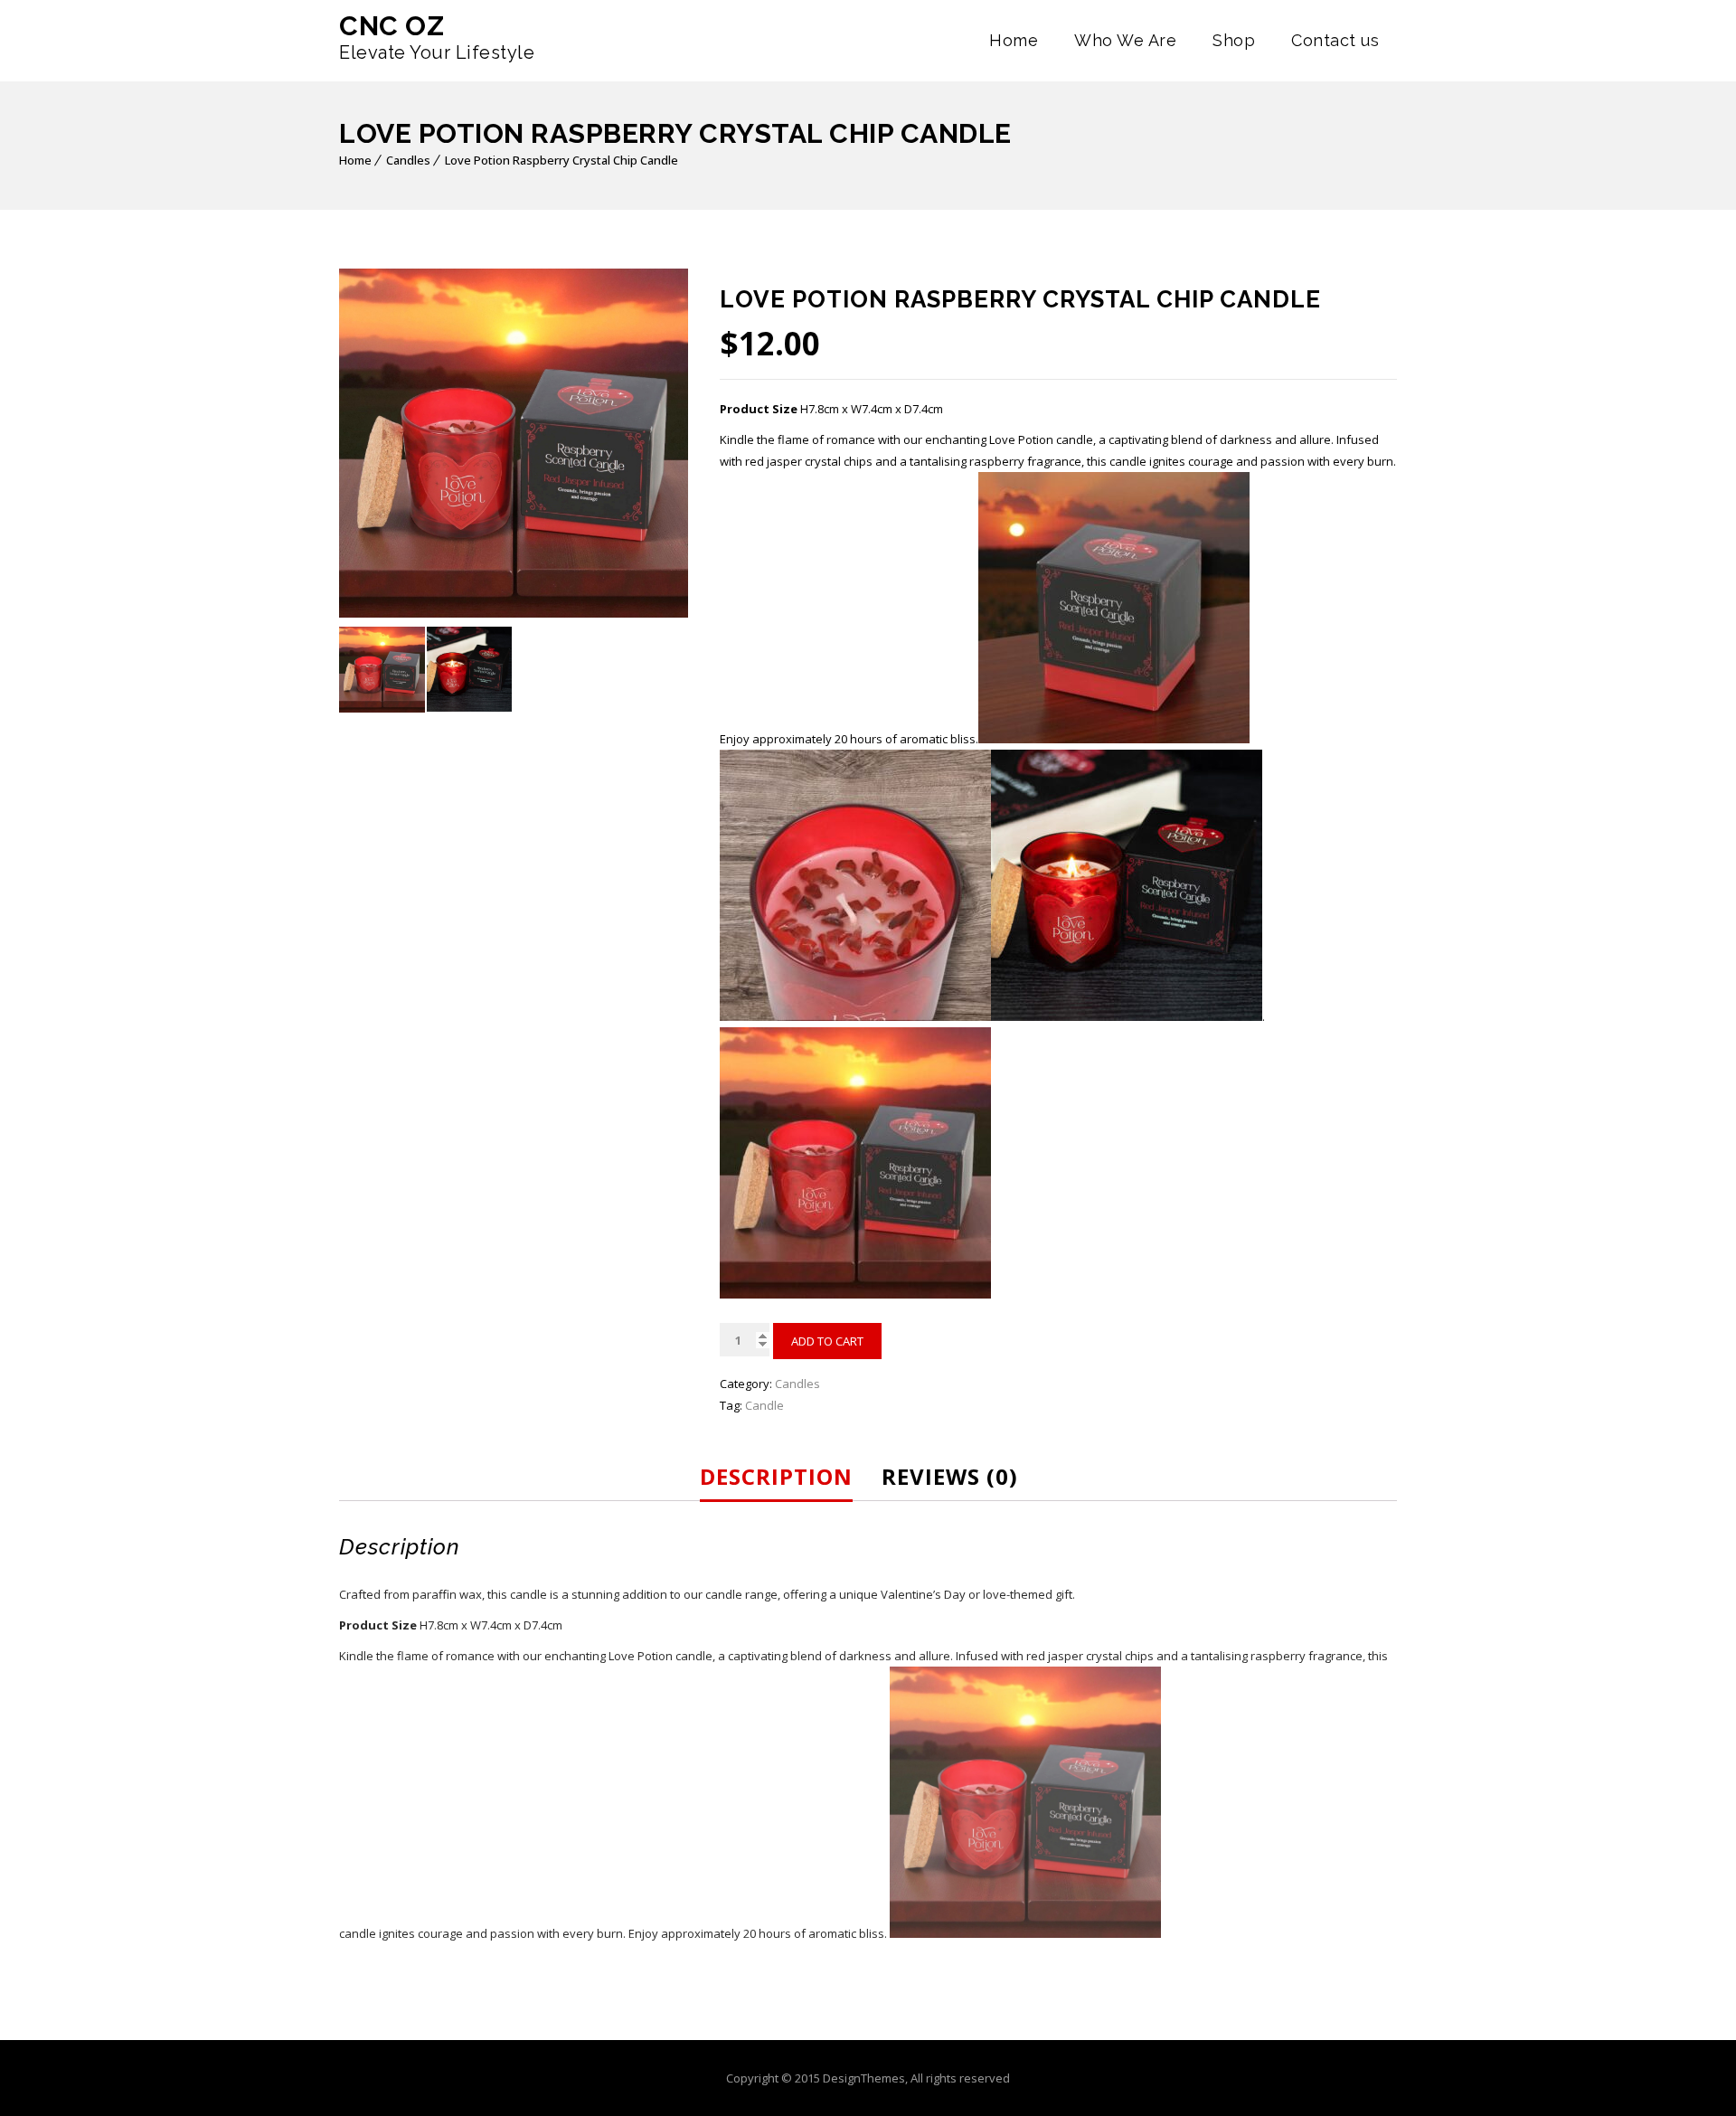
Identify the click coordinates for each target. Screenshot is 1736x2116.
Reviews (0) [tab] (950, 1476)
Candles (408, 160)
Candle (764, 1405)
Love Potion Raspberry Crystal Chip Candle (561, 160)
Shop (1234, 40)
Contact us (1335, 40)
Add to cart (827, 1341)
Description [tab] (776, 1476)
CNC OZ (392, 26)
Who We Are (1125, 40)
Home (1014, 40)
